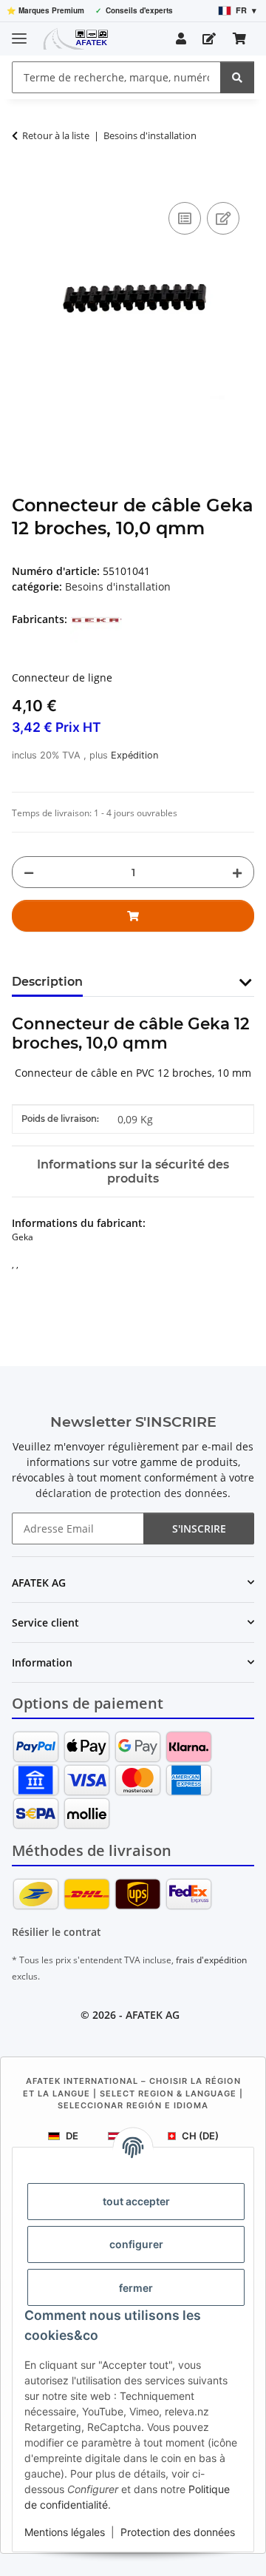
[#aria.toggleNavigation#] (19, 32)
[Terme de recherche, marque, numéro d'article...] (237, 77)
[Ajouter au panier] (24, 182)
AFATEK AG (153, 2015)
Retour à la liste (56, 135)
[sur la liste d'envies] (223, 218)
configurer (136, 2244)
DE (72, 2136)
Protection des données (178, 2532)
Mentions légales (65, 2532)
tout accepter (136, 2201)
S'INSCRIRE (199, 1529)
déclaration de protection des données (132, 1493)
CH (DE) (200, 2136)
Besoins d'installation (118, 586)
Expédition (134, 755)
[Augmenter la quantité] (237, 872)
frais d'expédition (211, 1960)
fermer (136, 2288)
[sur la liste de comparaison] (185, 218)
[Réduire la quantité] (29, 872)
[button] (181, 38)
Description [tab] (47, 982)
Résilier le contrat (57, 1932)
